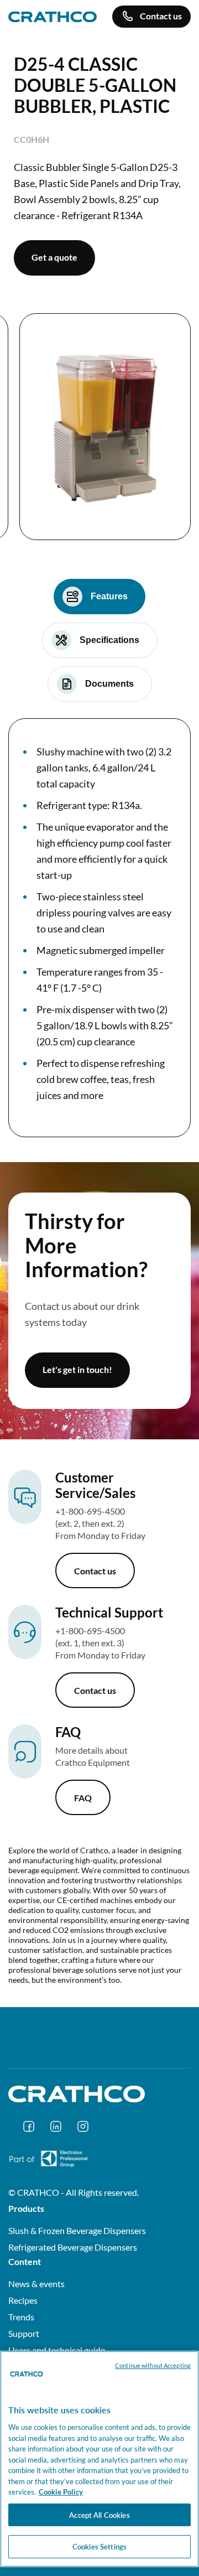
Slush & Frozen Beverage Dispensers (77, 2230)
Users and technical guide (57, 2350)
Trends (21, 2317)
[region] (99, 2459)
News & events (36, 2284)
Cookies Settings (99, 2546)
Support (24, 2333)
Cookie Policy (61, 2492)
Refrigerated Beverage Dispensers (73, 2247)
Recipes (23, 2300)
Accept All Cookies (99, 2515)
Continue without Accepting (153, 2365)
